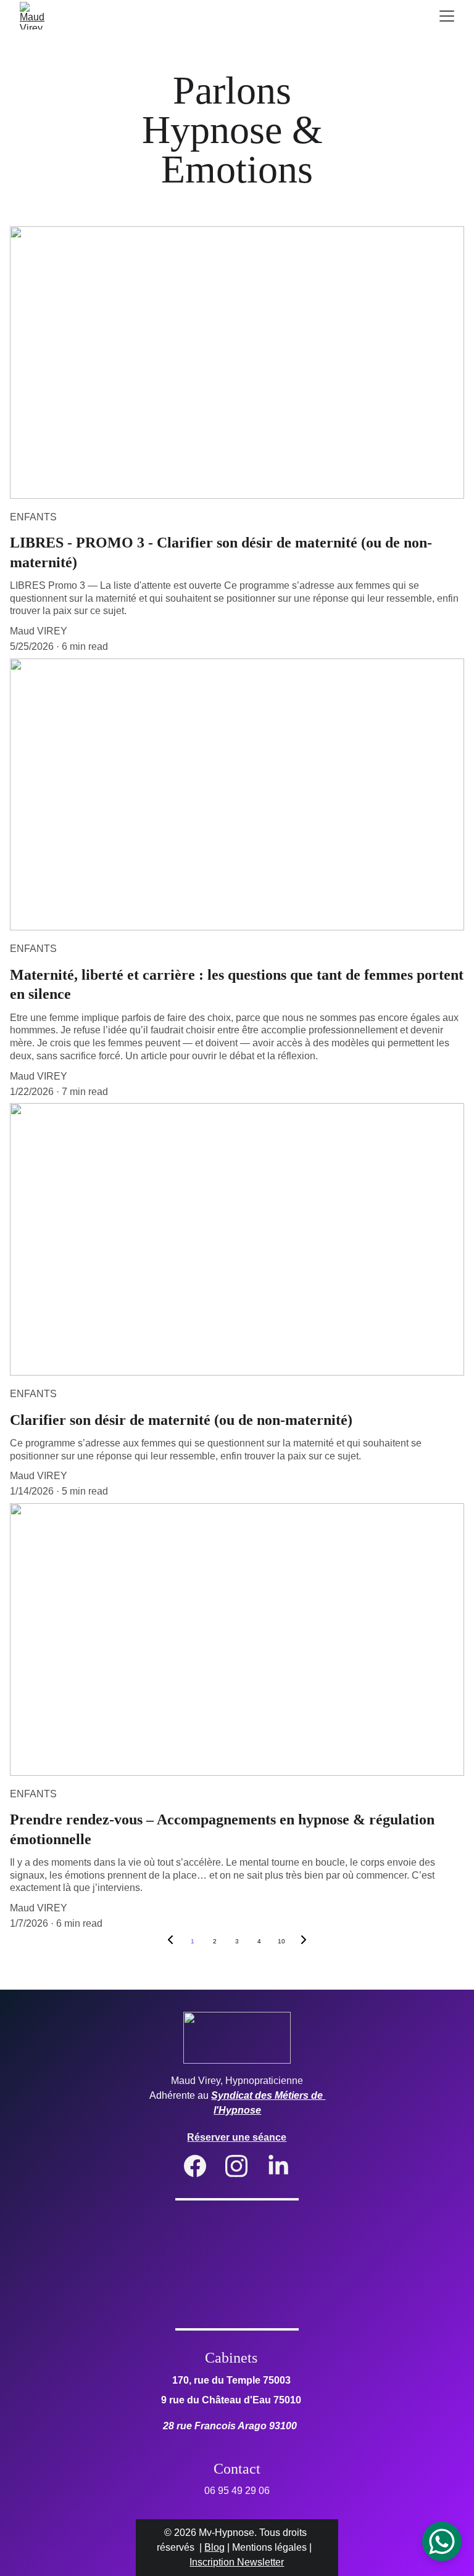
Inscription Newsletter (237, 2562)
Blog (214, 2547)
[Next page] (304, 1942)
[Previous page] (170, 1942)
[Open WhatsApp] (442, 2541)
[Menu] (447, 16)
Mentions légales (269, 2547)
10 (281, 1941)
